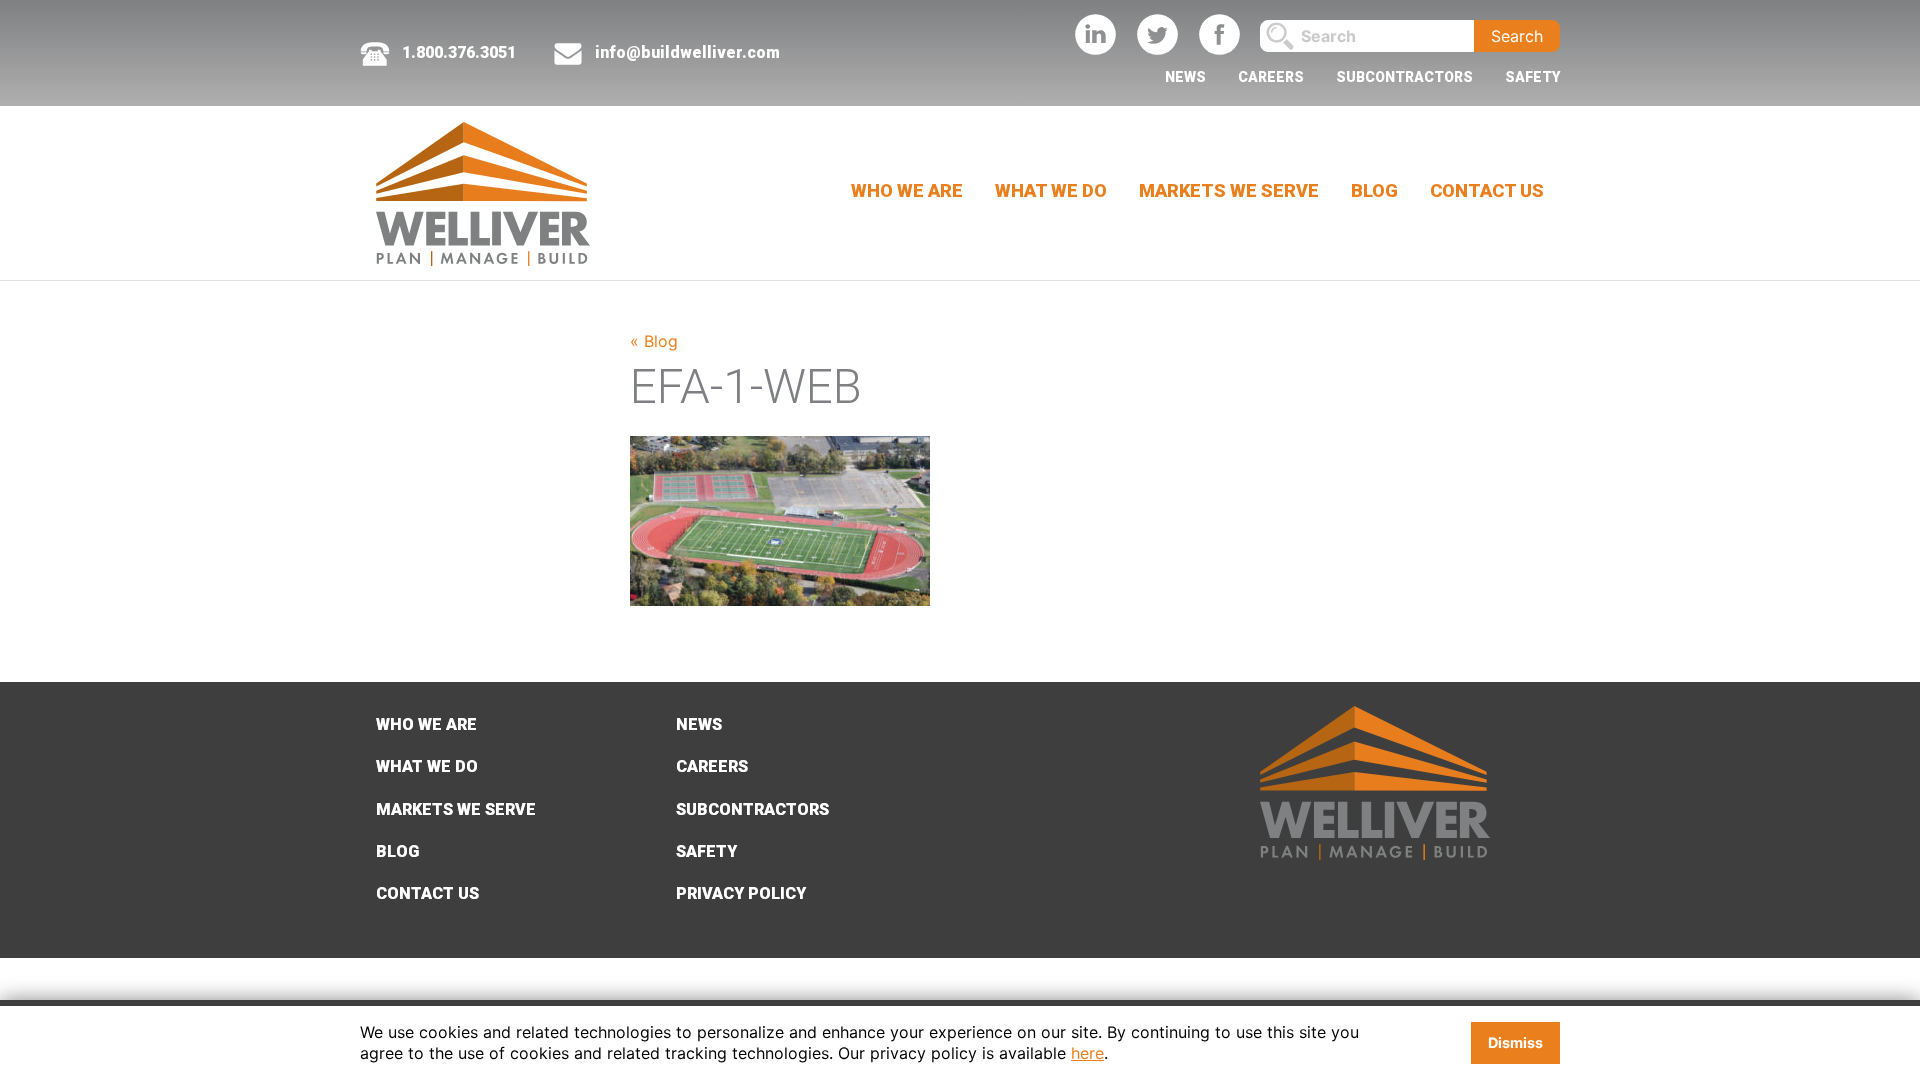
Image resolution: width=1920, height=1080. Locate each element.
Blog (1374, 190)
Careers (1271, 77)
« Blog (654, 341)
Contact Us (1487, 190)
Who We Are (907, 190)
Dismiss (1515, 1042)
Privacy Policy (741, 893)
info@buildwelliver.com (687, 52)
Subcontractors (1404, 77)
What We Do (1051, 190)
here (1087, 1053)
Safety (1532, 77)
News (1185, 77)
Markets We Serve (1229, 190)
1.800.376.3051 (457, 52)
